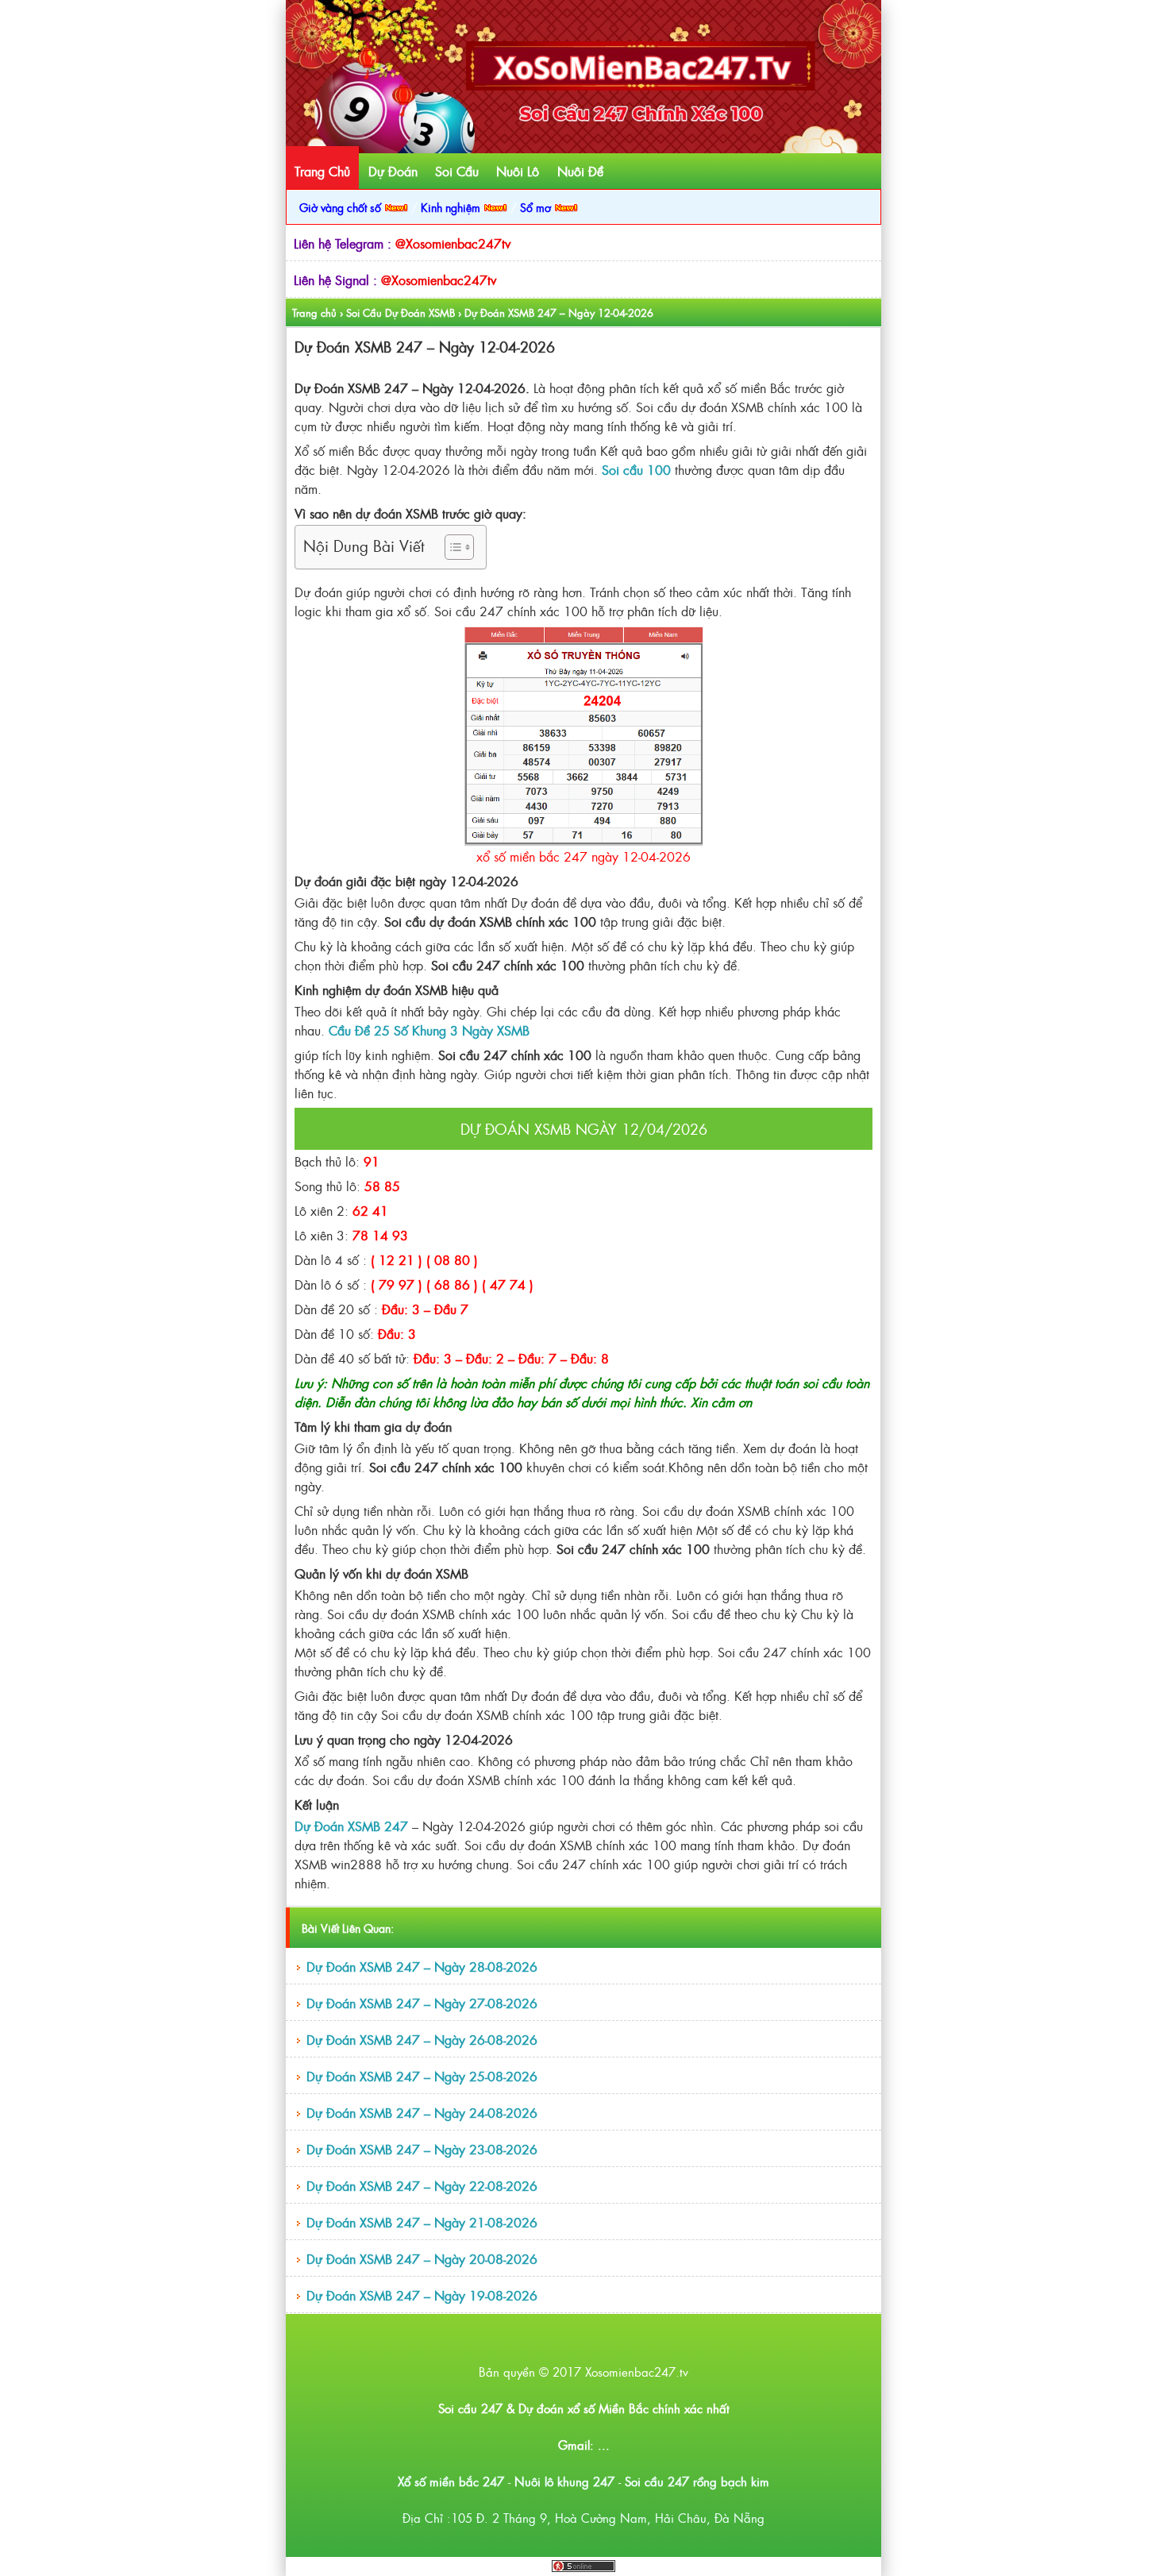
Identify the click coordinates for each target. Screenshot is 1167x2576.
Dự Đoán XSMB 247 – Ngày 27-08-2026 (422, 2003)
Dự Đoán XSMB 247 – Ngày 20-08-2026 (422, 2258)
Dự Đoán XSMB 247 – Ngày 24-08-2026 (422, 2112)
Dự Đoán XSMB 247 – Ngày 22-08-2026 (422, 2185)
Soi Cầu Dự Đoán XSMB (401, 312)
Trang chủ (314, 312)
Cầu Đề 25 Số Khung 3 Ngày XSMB (429, 1030)
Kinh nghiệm (452, 207)
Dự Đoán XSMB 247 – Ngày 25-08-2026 (422, 2076)
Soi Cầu (457, 171)
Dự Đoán (393, 171)
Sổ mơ (537, 207)
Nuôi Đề (580, 171)
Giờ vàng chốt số (342, 207)
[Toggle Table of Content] (451, 547)
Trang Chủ (322, 171)
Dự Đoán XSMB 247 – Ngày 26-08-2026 (422, 2039)
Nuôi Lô (518, 171)
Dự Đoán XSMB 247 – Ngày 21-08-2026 (422, 2222)
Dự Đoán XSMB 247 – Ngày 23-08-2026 (422, 2149)
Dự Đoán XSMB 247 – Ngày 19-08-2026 (422, 2295)
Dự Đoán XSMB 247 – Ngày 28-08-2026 (422, 1966)
